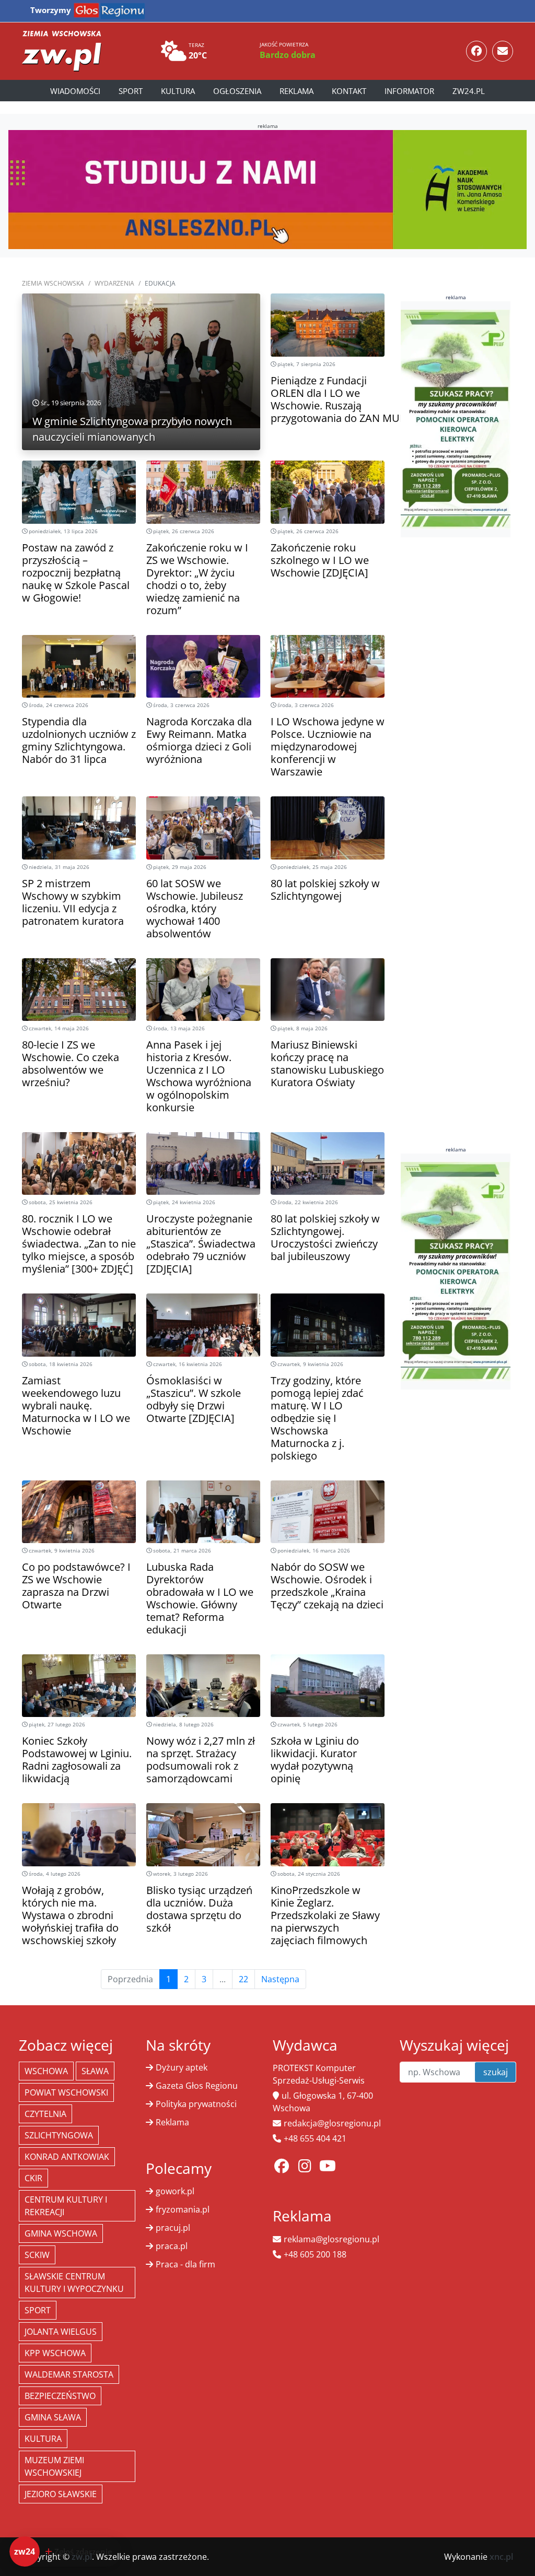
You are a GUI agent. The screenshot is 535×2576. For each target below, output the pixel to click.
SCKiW (37, 2255)
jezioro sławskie (61, 2494)
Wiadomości (75, 91)
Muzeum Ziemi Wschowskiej (54, 2466)
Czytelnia (45, 2114)
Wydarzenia (114, 283)
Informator (409, 91)
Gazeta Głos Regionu (197, 2086)
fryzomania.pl (183, 2209)
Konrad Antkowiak (67, 2157)
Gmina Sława (53, 2417)
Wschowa (46, 2071)
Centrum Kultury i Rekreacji (66, 2206)
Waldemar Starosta (69, 2374)
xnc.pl (501, 2557)
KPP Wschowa (55, 2353)
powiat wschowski (66, 2092)
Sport (131, 91)
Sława (95, 2071)
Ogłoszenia (237, 91)
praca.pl (172, 2246)
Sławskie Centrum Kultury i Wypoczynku (74, 2283)
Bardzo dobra (288, 55)
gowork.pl (175, 2191)
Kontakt (349, 91)
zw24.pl (469, 91)
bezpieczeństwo (60, 2396)
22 (243, 1979)
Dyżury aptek (182, 2067)
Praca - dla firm (185, 2264)
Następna (280, 1979)
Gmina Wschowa (61, 2233)
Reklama (296, 91)
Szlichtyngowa (59, 2135)
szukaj (496, 2072)
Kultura (178, 91)
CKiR (33, 2178)
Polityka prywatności (196, 2104)
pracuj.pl (173, 2228)
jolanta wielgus (61, 2332)
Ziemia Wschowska (53, 283)
